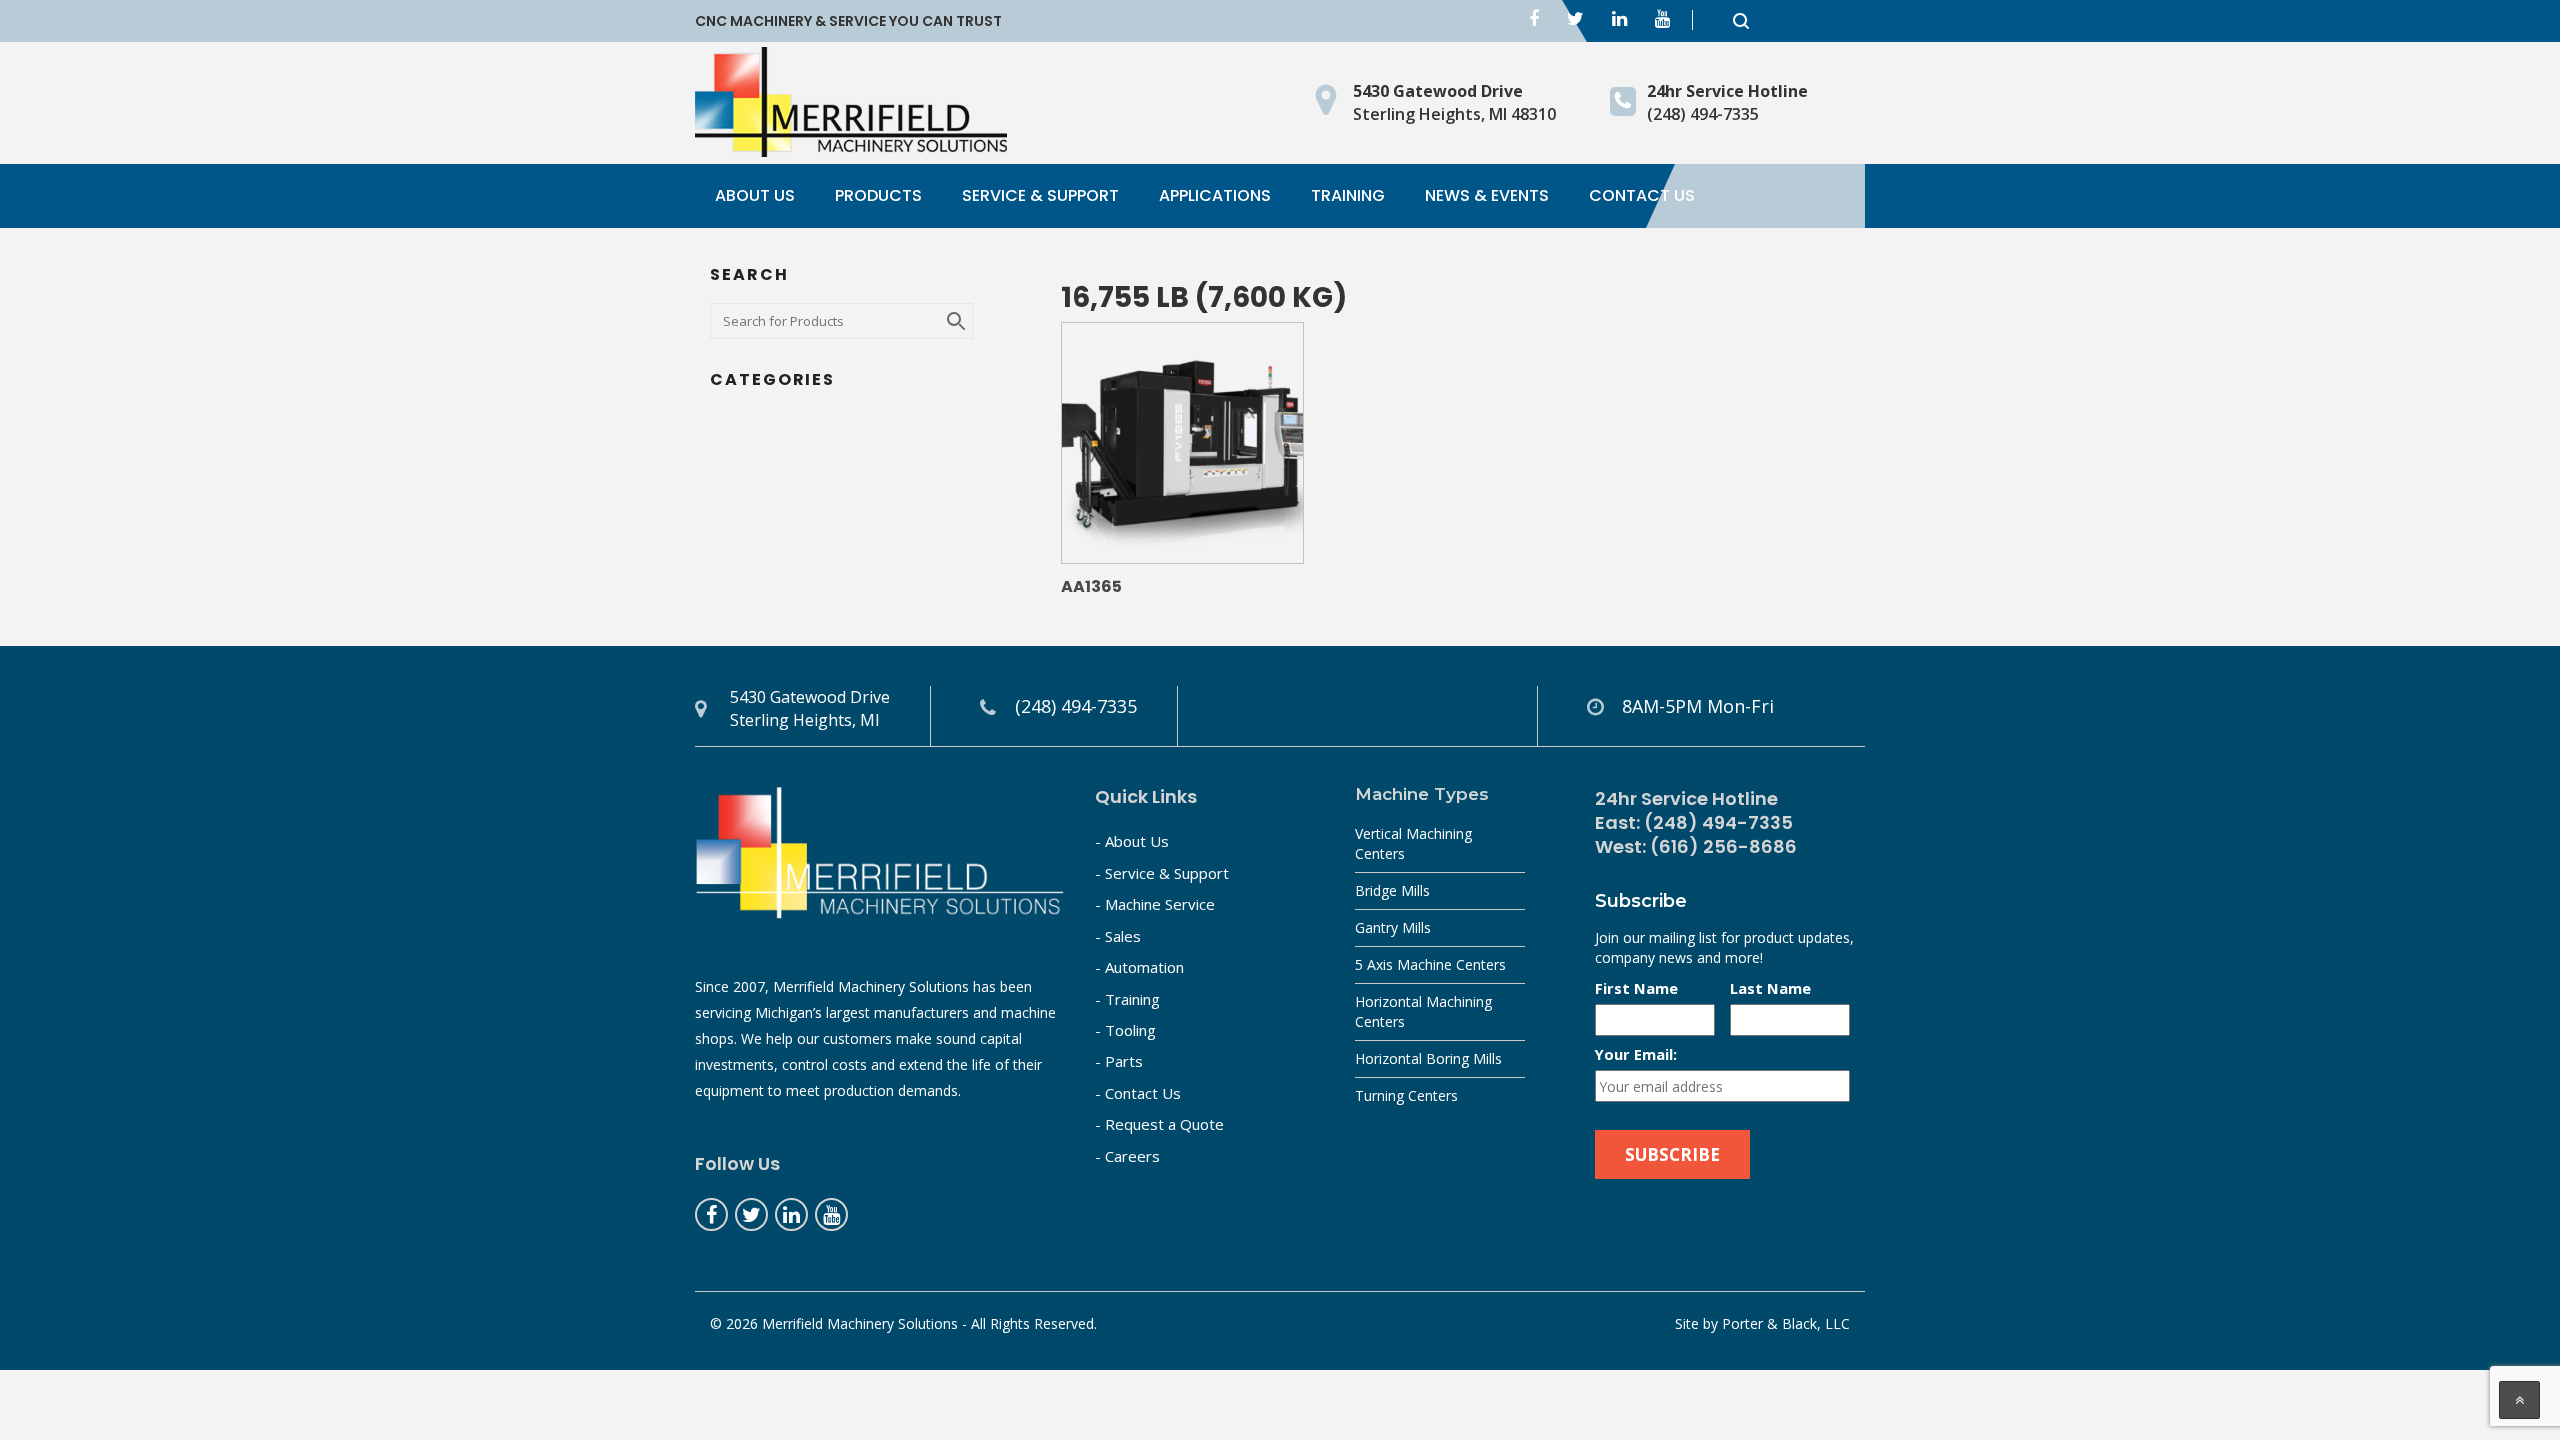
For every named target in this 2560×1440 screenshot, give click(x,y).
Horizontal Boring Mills (1428, 1058)
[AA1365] (1182, 443)
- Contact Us (1138, 1093)
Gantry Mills (1393, 927)
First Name (1636, 988)
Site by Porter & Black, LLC (1762, 1323)
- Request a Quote (1159, 1124)
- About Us (1132, 841)
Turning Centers (1406, 1095)
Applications (1215, 195)
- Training (1127, 999)
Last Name (1770, 988)
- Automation (1139, 967)
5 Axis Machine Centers (1430, 964)
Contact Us (1642, 195)
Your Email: (1636, 1054)
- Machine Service (1155, 904)
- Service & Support (1162, 873)
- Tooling (1125, 1030)
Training (1348, 195)
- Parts (1119, 1061)
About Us (755, 195)
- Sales (1118, 936)
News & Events (1487, 195)
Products (878, 195)
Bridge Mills (1392, 890)
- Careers (1127, 1156)
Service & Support (1040, 195)
